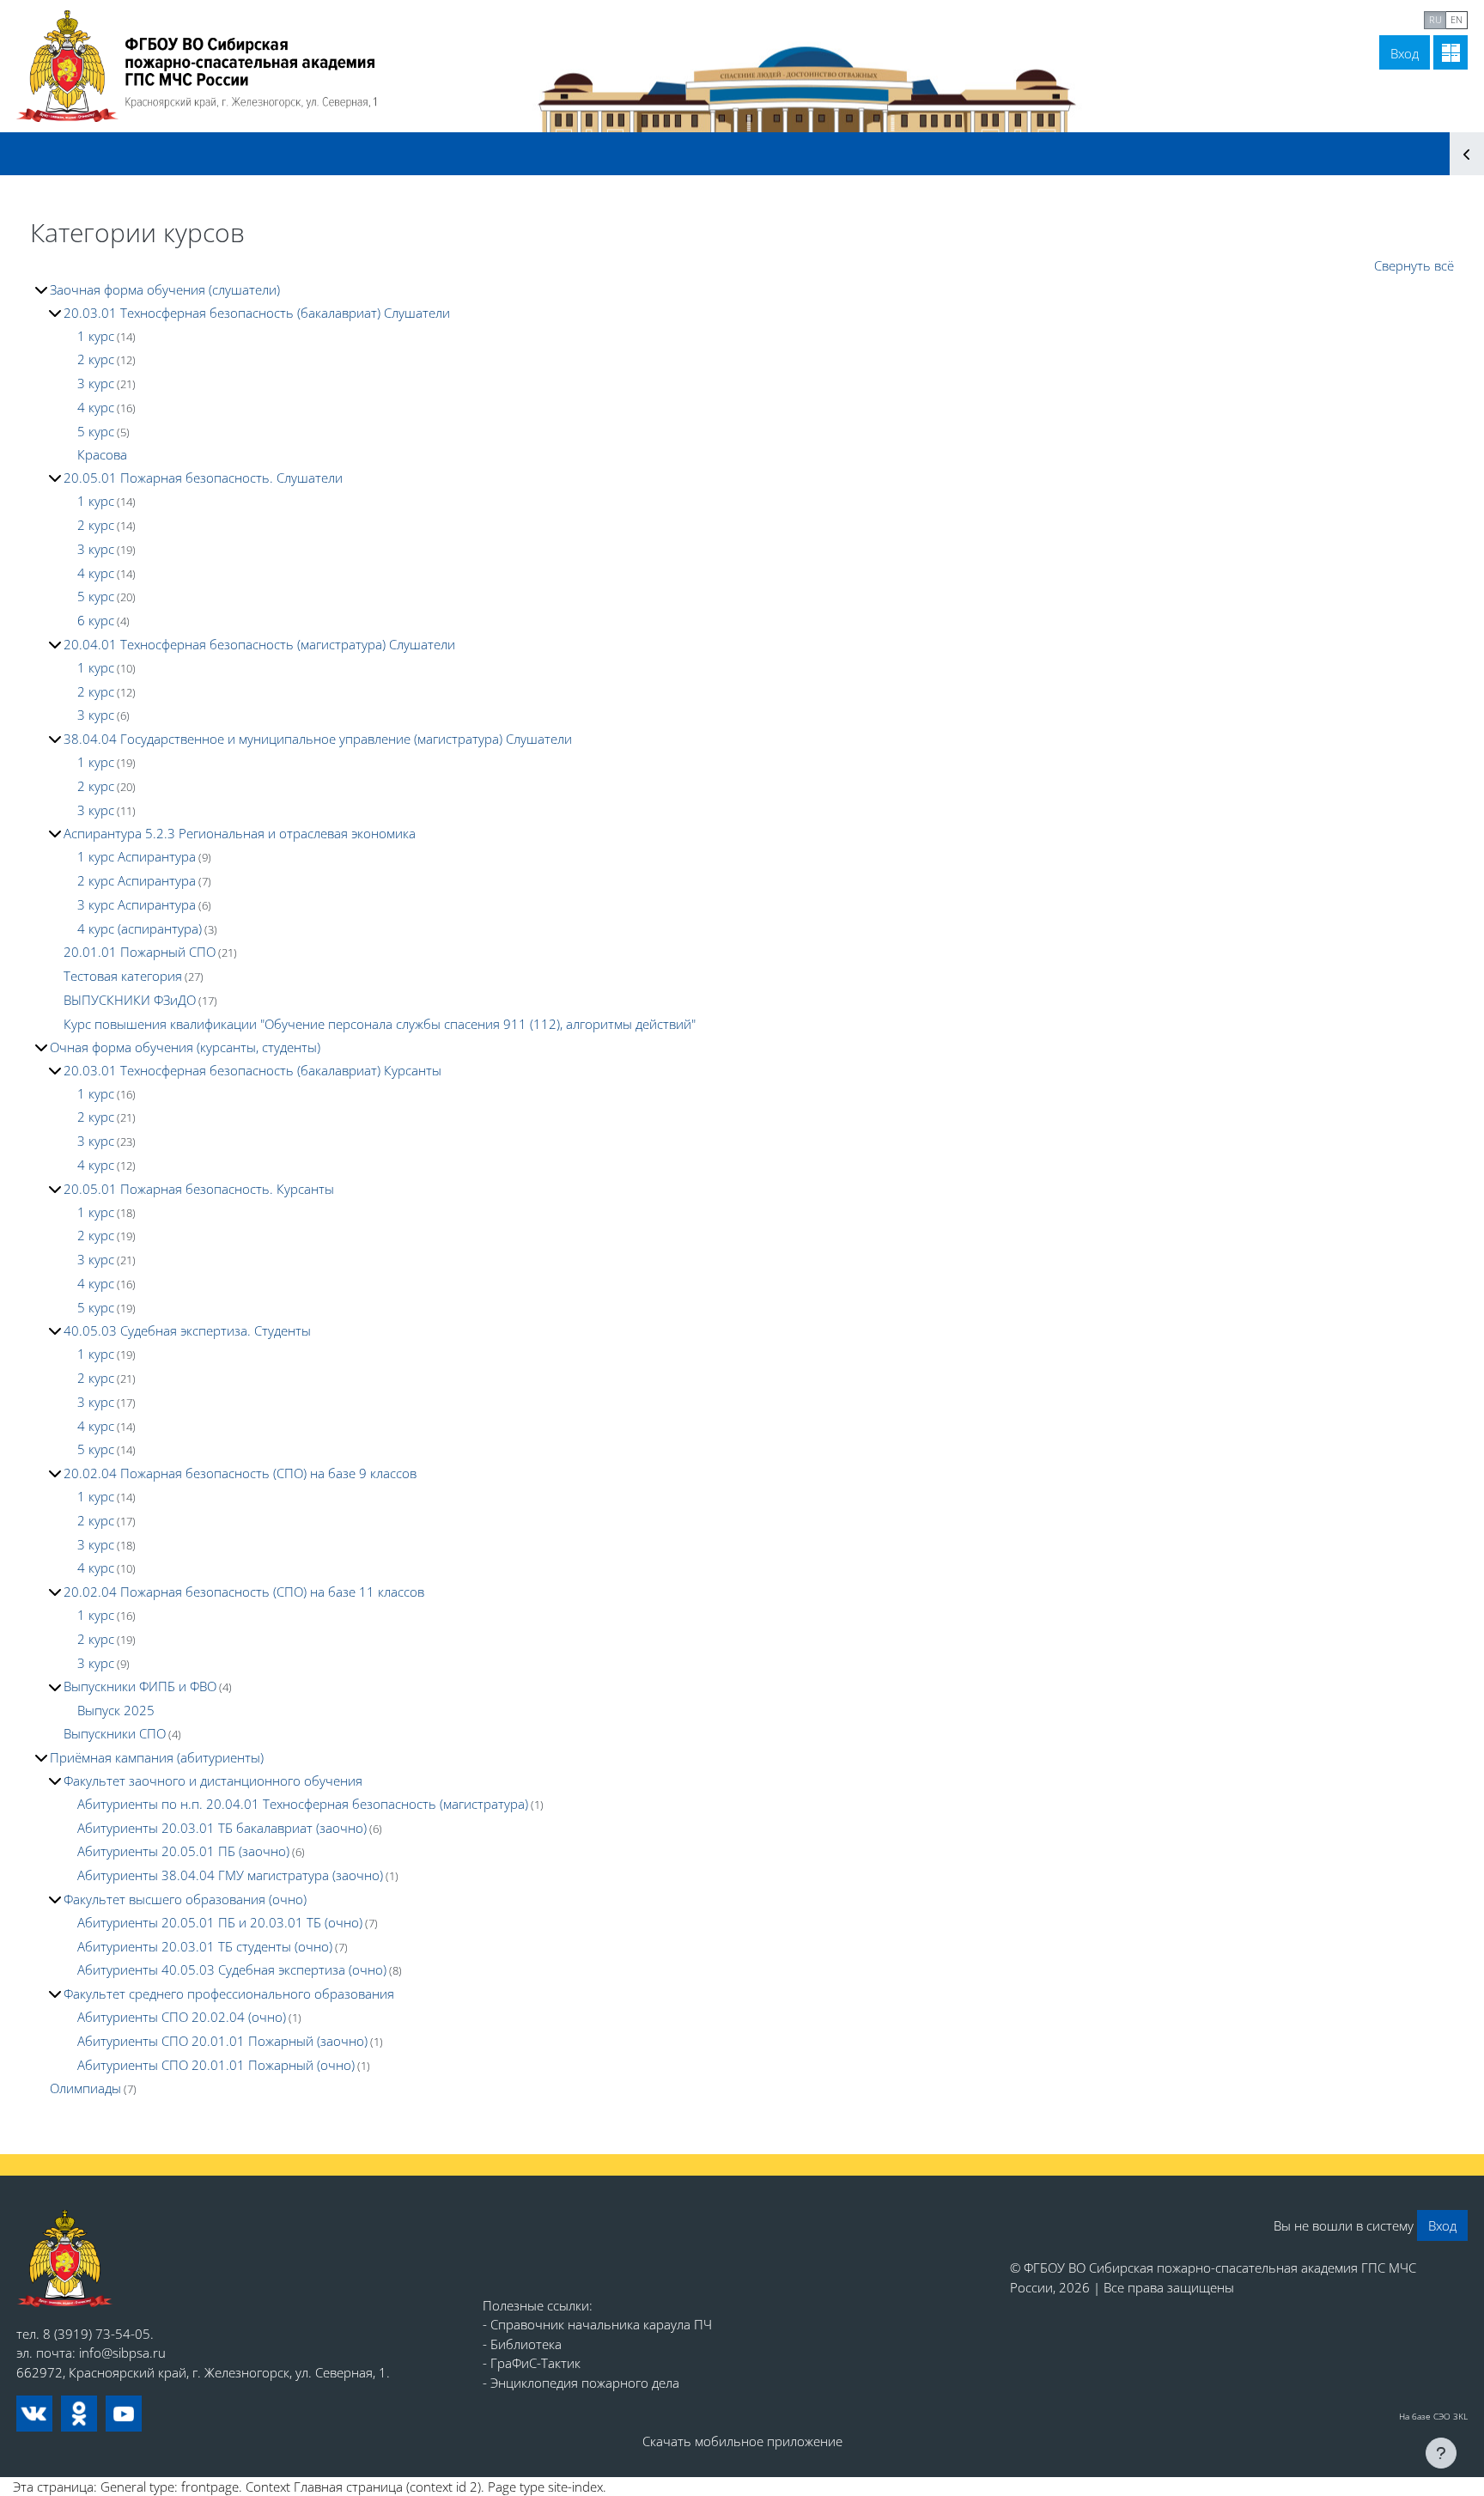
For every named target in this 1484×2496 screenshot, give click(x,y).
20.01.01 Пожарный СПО (140, 952)
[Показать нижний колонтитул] (1441, 2453)
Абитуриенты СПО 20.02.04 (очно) (182, 2017)
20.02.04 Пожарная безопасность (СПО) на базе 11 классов (244, 1592)
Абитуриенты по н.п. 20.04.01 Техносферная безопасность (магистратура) (303, 1804)
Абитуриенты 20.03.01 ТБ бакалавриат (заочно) (222, 1828)
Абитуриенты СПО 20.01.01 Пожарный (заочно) (222, 2041)
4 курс (96, 407)
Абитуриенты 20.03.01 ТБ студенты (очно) (205, 1946)
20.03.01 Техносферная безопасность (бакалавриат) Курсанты (252, 1070)
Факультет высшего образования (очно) (185, 1899)
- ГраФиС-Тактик (532, 2363)
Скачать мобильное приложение (742, 2441)
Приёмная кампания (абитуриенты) (157, 1757)
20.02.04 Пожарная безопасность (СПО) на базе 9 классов (240, 1473)
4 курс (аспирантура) (140, 928)
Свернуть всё (1414, 265)
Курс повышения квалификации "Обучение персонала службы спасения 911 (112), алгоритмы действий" (380, 1024)
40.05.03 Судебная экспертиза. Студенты (187, 1330)
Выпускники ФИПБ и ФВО (140, 1686)
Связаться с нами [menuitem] (1361, 18)
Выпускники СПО (115, 1733)
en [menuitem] (1457, 19)
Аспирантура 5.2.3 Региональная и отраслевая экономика (240, 833)
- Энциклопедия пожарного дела (581, 2383)
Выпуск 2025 (116, 1710)
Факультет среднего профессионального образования (229, 1994)
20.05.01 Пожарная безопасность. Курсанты (199, 1189)
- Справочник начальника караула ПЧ (597, 2324)
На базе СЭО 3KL (1433, 2416)
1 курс (96, 336)
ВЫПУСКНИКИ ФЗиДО (130, 1000)
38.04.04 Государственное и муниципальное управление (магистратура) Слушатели (318, 739)
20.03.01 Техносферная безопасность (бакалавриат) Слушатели (257, 313)
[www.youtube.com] (124, 2414)
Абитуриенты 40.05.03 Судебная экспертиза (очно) (232, 1969)
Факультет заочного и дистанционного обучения (213, 1781)
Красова (102, 454)
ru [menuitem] (1435, 19)
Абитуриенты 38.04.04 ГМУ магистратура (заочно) (230, 1875)
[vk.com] (34, 2414)
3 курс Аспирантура (137, 904)
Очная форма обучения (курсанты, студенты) (185, 1047)
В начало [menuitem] (1264, 18)
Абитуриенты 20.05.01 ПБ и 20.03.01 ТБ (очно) (220, 1922)
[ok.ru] (79, 2414)
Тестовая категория (123, 976)
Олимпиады (85, 2088)
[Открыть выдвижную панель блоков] (1467, 154)
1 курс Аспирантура (137, 856)
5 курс (96, 431)
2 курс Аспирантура (137, 880)
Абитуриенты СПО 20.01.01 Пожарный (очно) (216, 2065)
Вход (1405, 53)
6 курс (96, 620)
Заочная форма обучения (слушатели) (165, 289)
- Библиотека (522, 2344)
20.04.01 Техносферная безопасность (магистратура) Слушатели (259, 644)
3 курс (96, 383)
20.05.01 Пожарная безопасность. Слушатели (203, 478)
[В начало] (65, 2259)
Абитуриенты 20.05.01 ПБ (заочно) (183, 1851)
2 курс (96, 359)
